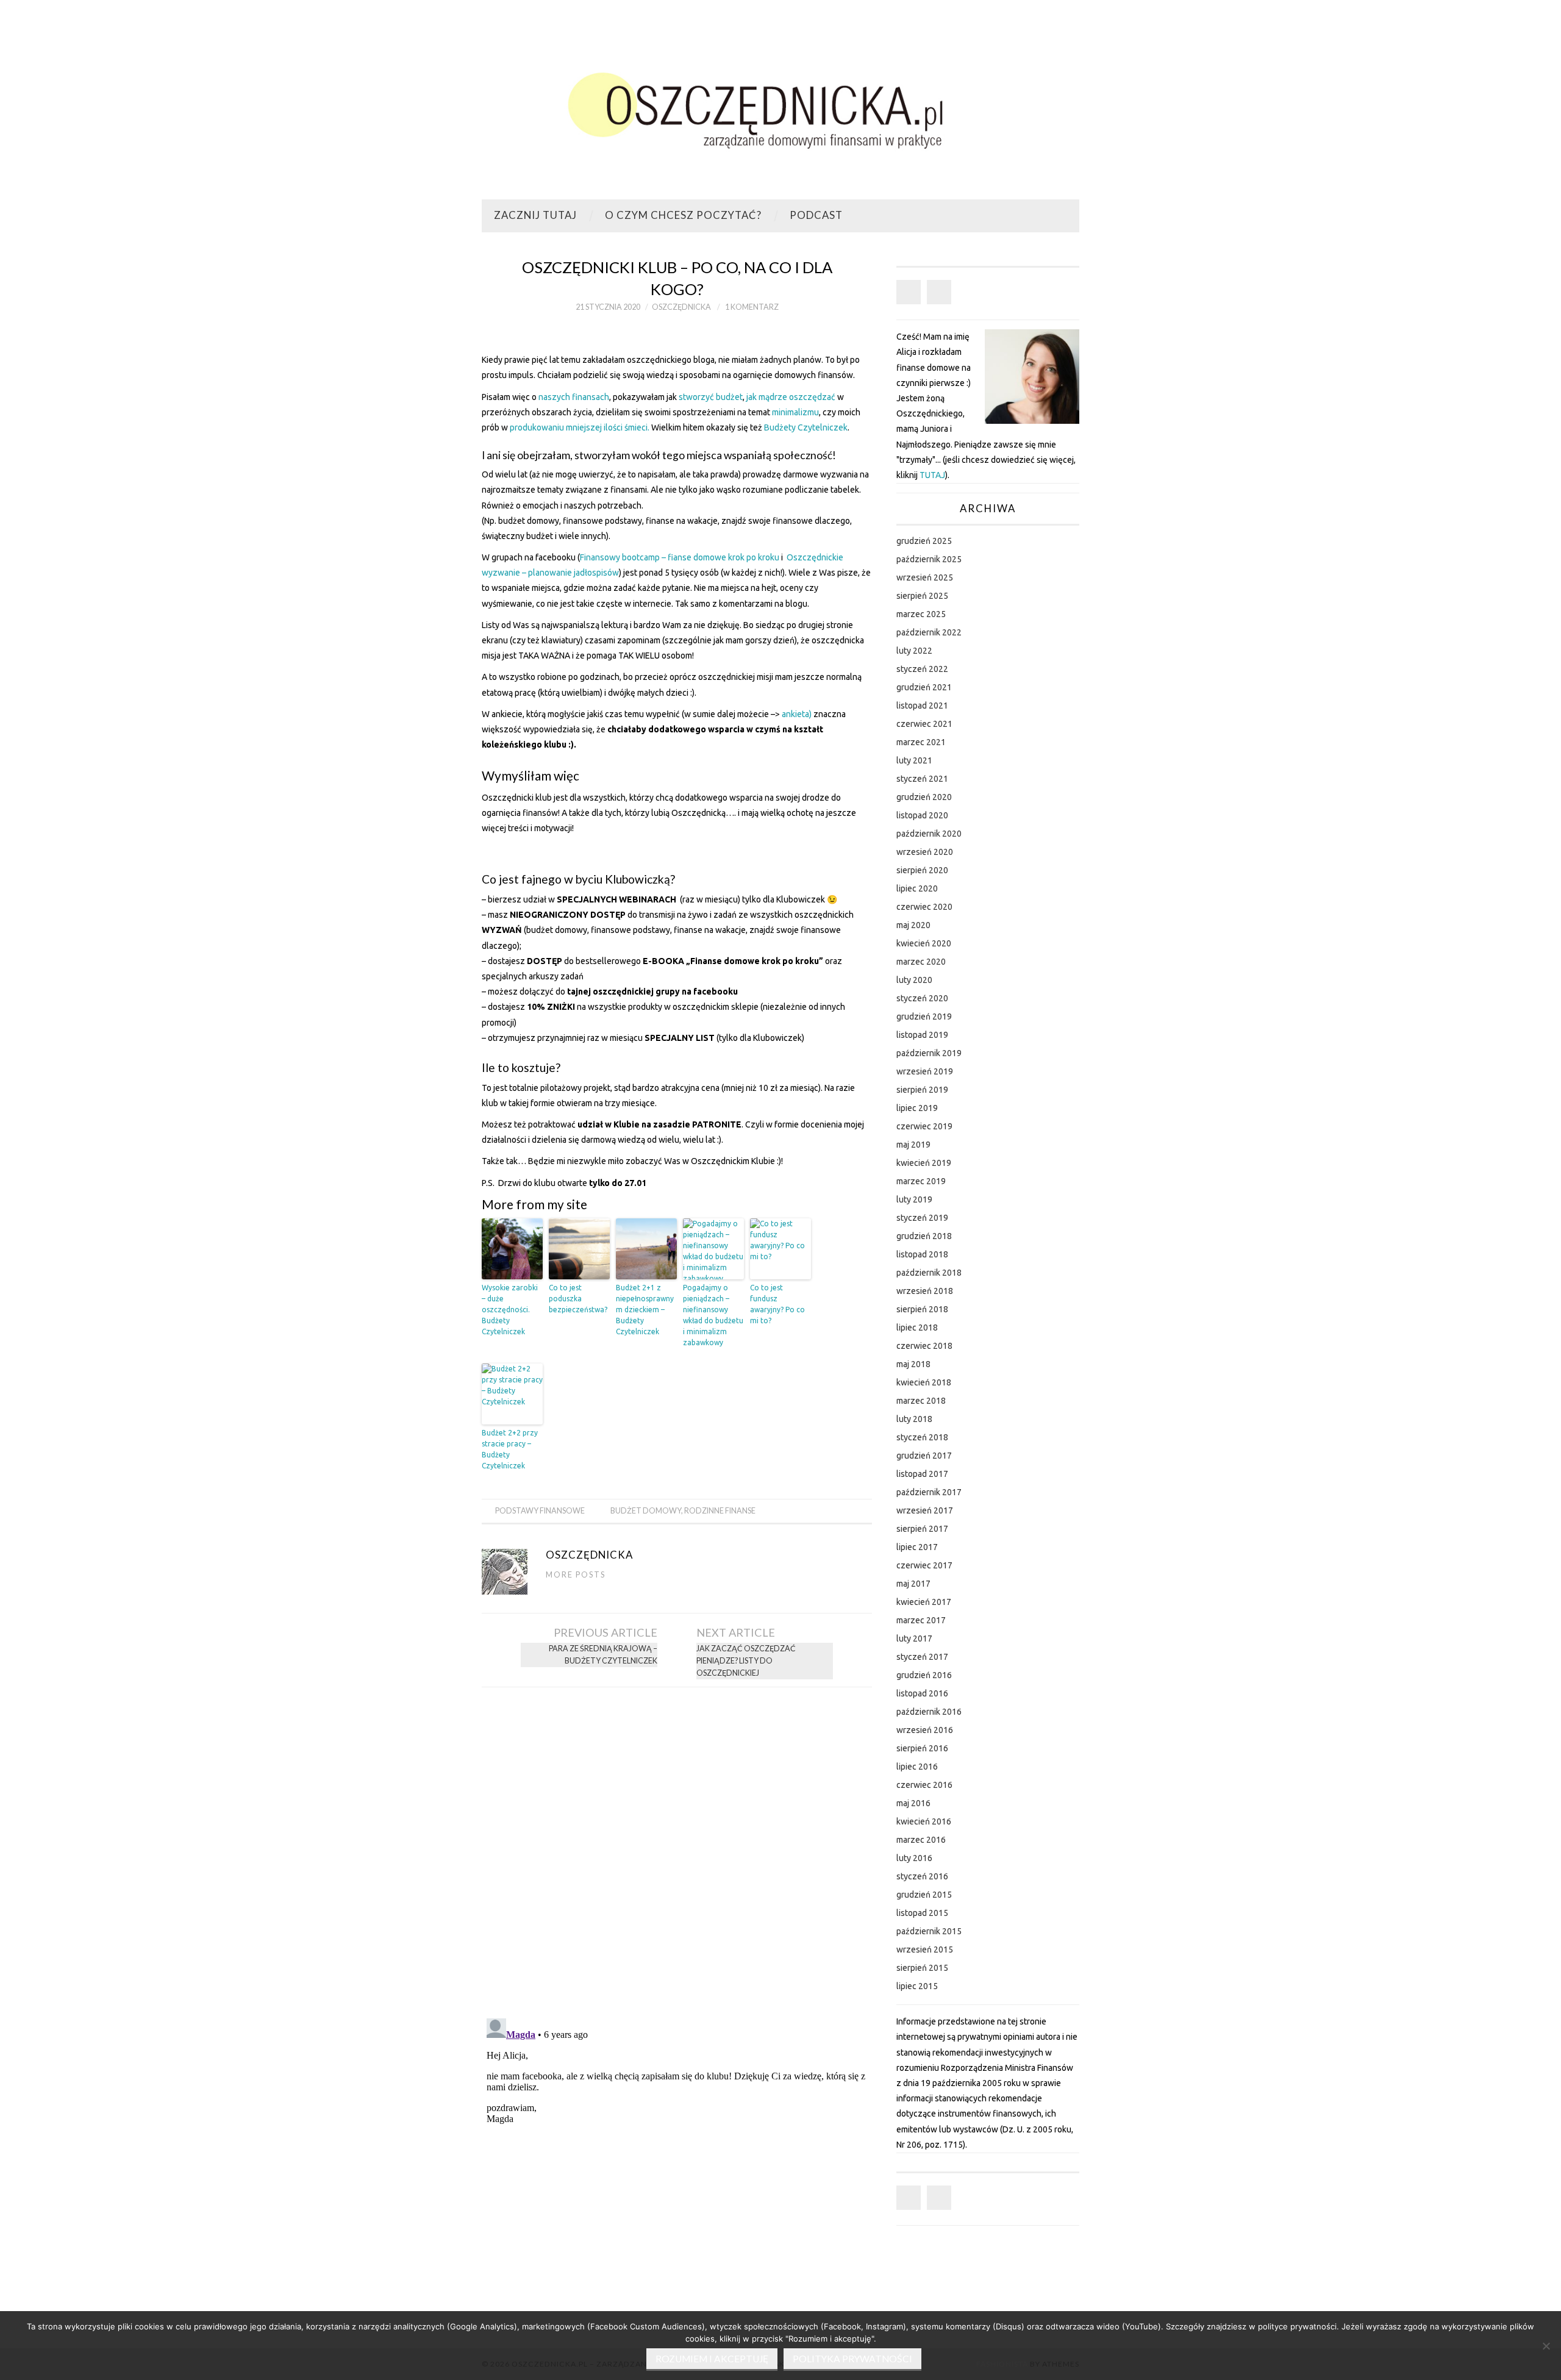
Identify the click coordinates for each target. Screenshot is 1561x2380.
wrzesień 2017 (925, 1510)
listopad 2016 (922, 1693)
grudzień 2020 (924, 797)
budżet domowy (646, 1511)
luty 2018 (914, 1419)
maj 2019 (913, 1145)
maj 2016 (913, 1803)
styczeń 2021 (922, 779)
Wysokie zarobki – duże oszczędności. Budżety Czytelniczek (510, 1310)
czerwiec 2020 (924, 907)
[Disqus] (677, 1849)
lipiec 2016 (917, 1767)
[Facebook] (909, 292)
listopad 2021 (922, 706)
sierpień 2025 (922, 596)
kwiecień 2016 (924, 1821)
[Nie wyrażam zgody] (1546, 2346)
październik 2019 (929, 1053)
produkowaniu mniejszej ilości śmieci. (580, 427)
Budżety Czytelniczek (806, 427)
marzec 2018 (921, 1401)
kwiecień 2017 (924, 1602)
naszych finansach (574, 397)
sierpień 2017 (922, 1529)
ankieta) (797, 714)
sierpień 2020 (922, 870)
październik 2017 (929, 1492)
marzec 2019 (921, 1181)
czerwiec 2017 (924, 1565)
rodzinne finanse (720, 1511)
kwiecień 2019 (924, 1163)
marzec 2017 (921, 1620)
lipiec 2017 (917, 1547)
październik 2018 (929, 1273)
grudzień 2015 (924, 1895)
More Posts (576, 1575)
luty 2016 (914, 1858)
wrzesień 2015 (925, 1949)
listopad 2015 (922, 1913)
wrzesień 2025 (925, 577)
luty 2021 (914, 760)
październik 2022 (929, 632)
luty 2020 (914, 980)
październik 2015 (929, 1931)
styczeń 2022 (922, 669)
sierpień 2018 (922, 1309)
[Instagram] (939, 292)
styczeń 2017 (922, 1657)
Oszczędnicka (681, 307)
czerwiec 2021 (924, 724)
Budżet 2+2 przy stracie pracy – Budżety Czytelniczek (510, 1449)
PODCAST (816, 215)
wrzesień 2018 (925, 1291)
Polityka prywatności (852, 2359)
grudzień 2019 (924, 1017)
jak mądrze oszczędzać (791, 397)
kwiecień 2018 (924, 1382)
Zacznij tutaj (535, 215)
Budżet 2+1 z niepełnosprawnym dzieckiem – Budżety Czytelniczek (645, 1310)
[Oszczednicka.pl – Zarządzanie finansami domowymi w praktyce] (780, 105)
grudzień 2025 (924, 541)
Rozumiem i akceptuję (712, 2359)
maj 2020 (913, 925)
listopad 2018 (922, 1254)
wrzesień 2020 (925, 852)
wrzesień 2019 (925, 1071)
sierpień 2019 (922, 1090)
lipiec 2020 (917, 888)
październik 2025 (929, 559)
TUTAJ (932, 475)
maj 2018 (913, 1364)
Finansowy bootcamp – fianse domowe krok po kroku (680, 557)
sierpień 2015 (922, 1968)
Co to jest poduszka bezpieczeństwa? (578, 1299)
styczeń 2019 (922, 1218)
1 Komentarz (752, 307)
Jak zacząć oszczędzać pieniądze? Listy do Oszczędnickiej (746, 1661)
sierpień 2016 (922, 1748)
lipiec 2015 (917, 1986)
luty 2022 (914, 651)
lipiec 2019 (917, 1108)
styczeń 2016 (922, 1876)
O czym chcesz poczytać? (683, 215)
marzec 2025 (921, 614)
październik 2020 (929, 834)
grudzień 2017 (924, 1456)
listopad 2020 (922, 815)
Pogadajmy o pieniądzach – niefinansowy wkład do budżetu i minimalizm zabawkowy (713, 1315)
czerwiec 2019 (924, 1126)
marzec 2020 (921, 962)
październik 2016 (929, 1712)
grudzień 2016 (924, 1675)
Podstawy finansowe (540, 1511)
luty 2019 (914, 1199)
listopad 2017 (922, 1474)
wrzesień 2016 (925, 1730)
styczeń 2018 (922, 1437)
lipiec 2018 (917, 1328)
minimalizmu (795, 412)
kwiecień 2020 (924, 943)
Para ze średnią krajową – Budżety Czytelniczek (603, 1655)
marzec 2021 (921, 742)
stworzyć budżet (711, 397)
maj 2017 (913, 1584)
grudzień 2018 (924, 1236)
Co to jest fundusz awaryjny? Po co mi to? (777, 1304)
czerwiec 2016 (924, 1785)
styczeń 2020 (922, 998)
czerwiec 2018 (924, 1346)
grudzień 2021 (924, 687)
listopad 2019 (922, 1035)
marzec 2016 (921, 1840)
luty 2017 (914, 1638)
